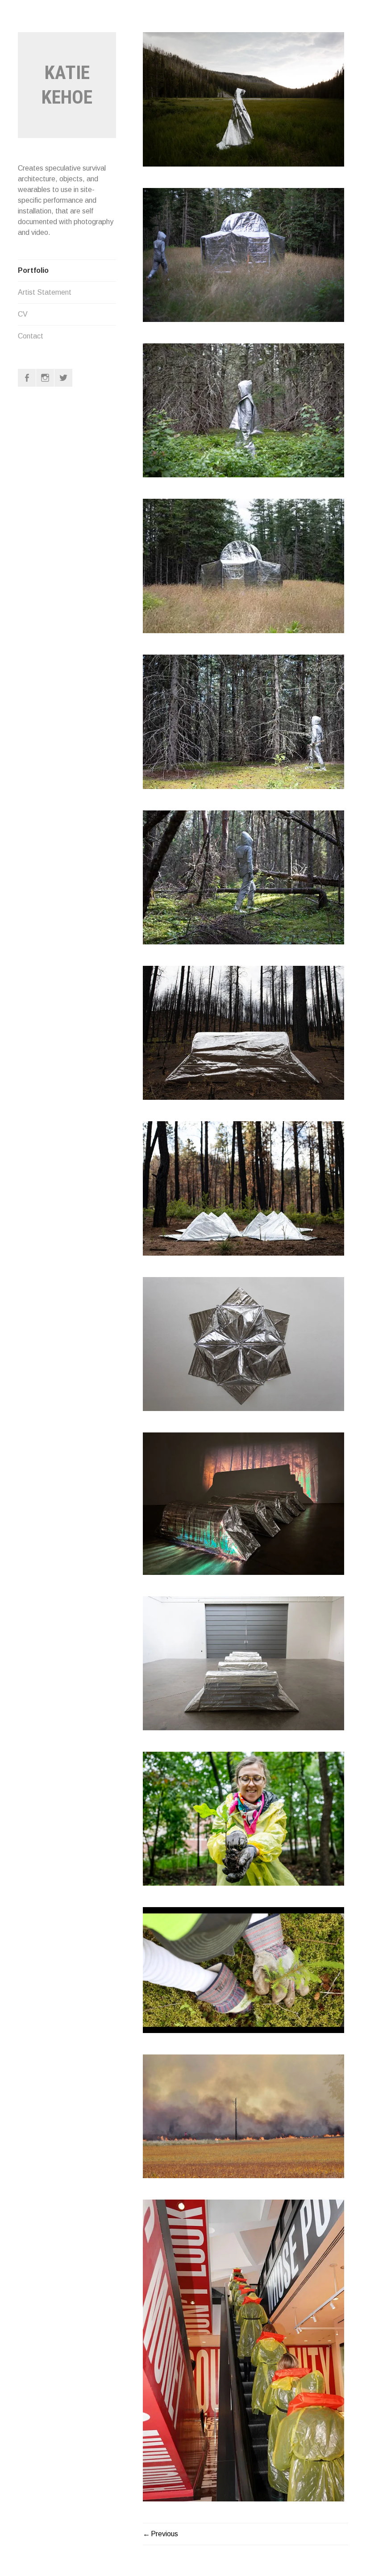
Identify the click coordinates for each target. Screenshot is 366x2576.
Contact (31, 336)
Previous (164, 2534)
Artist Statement (45, 292)
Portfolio (33, 270)
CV (23, 314)
